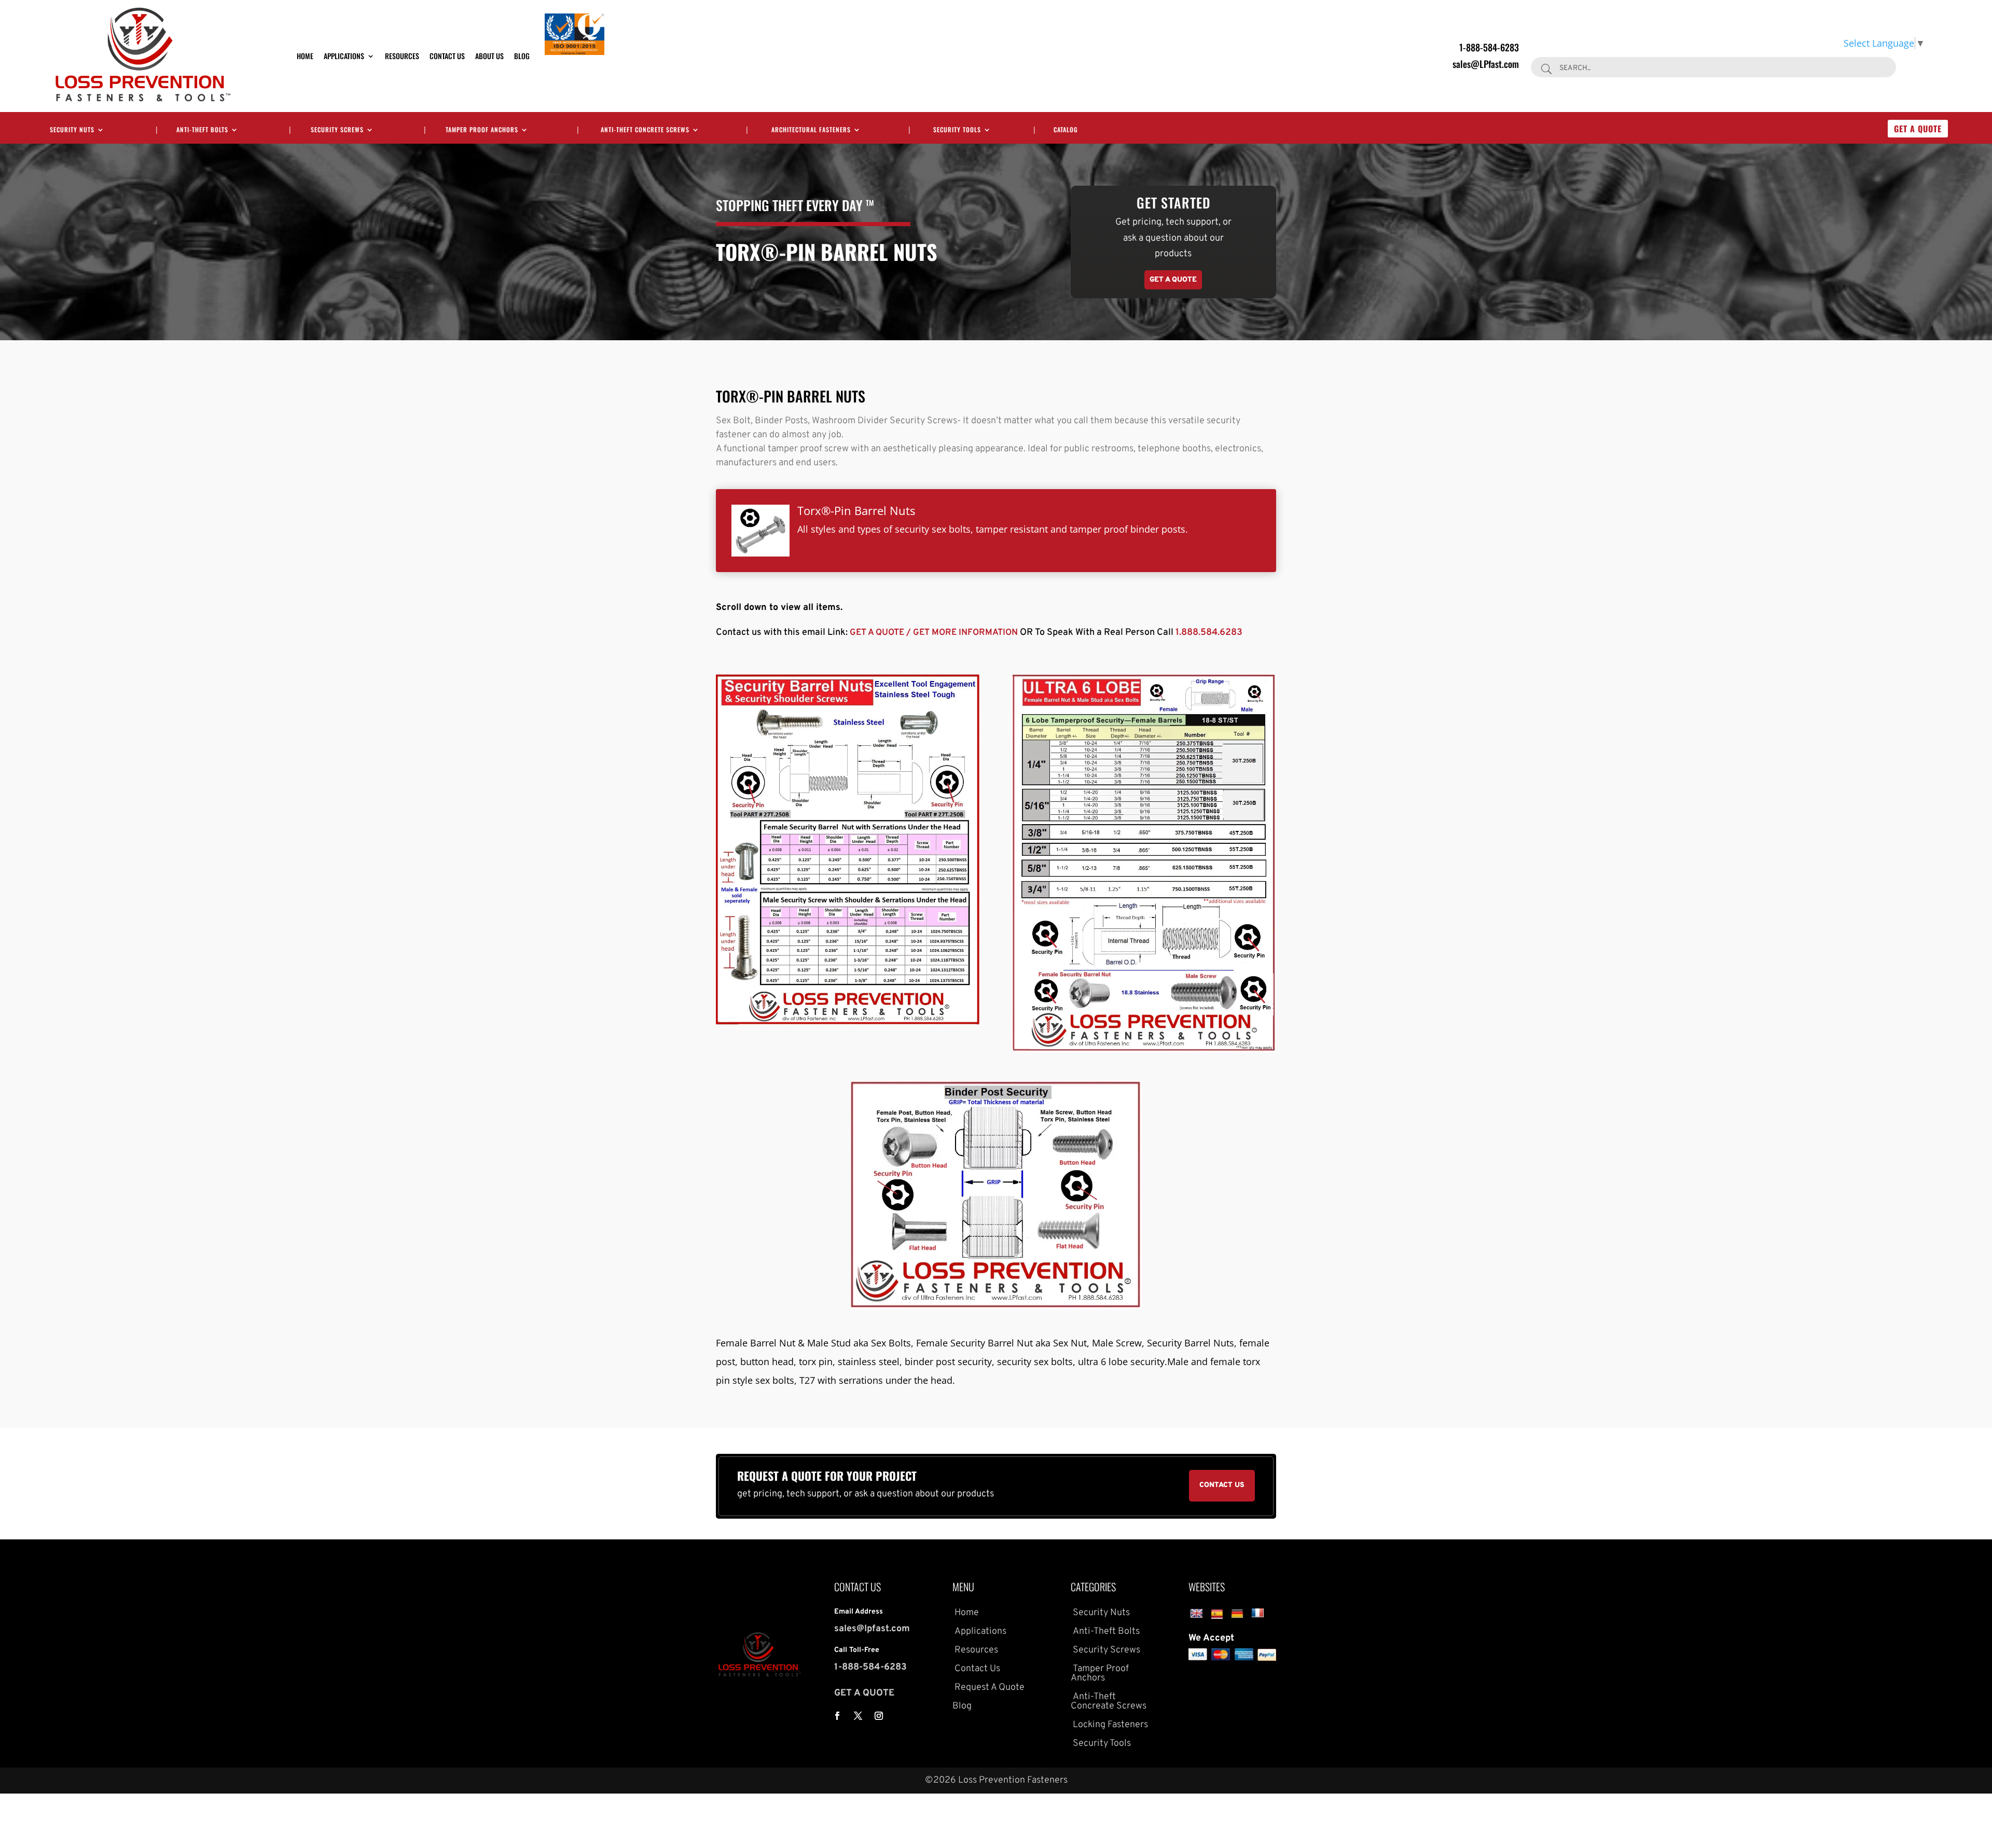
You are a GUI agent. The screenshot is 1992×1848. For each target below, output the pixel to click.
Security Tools (957, 130)
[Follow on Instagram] (879, 1716)
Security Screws (337, 130)
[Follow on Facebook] (837, 1716)
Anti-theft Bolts (202, 130)
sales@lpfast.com (872, 1629)
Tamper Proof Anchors (482, 130)
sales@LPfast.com (1486, 64)
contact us (1222, 1485)
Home (305, 56)
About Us (489, 56)
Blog (522, 56)
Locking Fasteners (1109, 1725)
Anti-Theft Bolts (1105, 1631)
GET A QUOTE (864, 1693)
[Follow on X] (858, 1716)
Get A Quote (1918, 129)
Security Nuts (72, 130)
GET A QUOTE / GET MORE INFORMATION (935, 633)
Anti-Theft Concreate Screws (1109, 1701)
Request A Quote (988, 1687)
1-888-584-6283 (1489, 47)
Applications (344, 56)
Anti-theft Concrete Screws (645, 130)
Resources (402, 56)
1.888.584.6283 (1209, 633)
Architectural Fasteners (811, 130)
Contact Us (447, 56)
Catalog (1066, 130)
